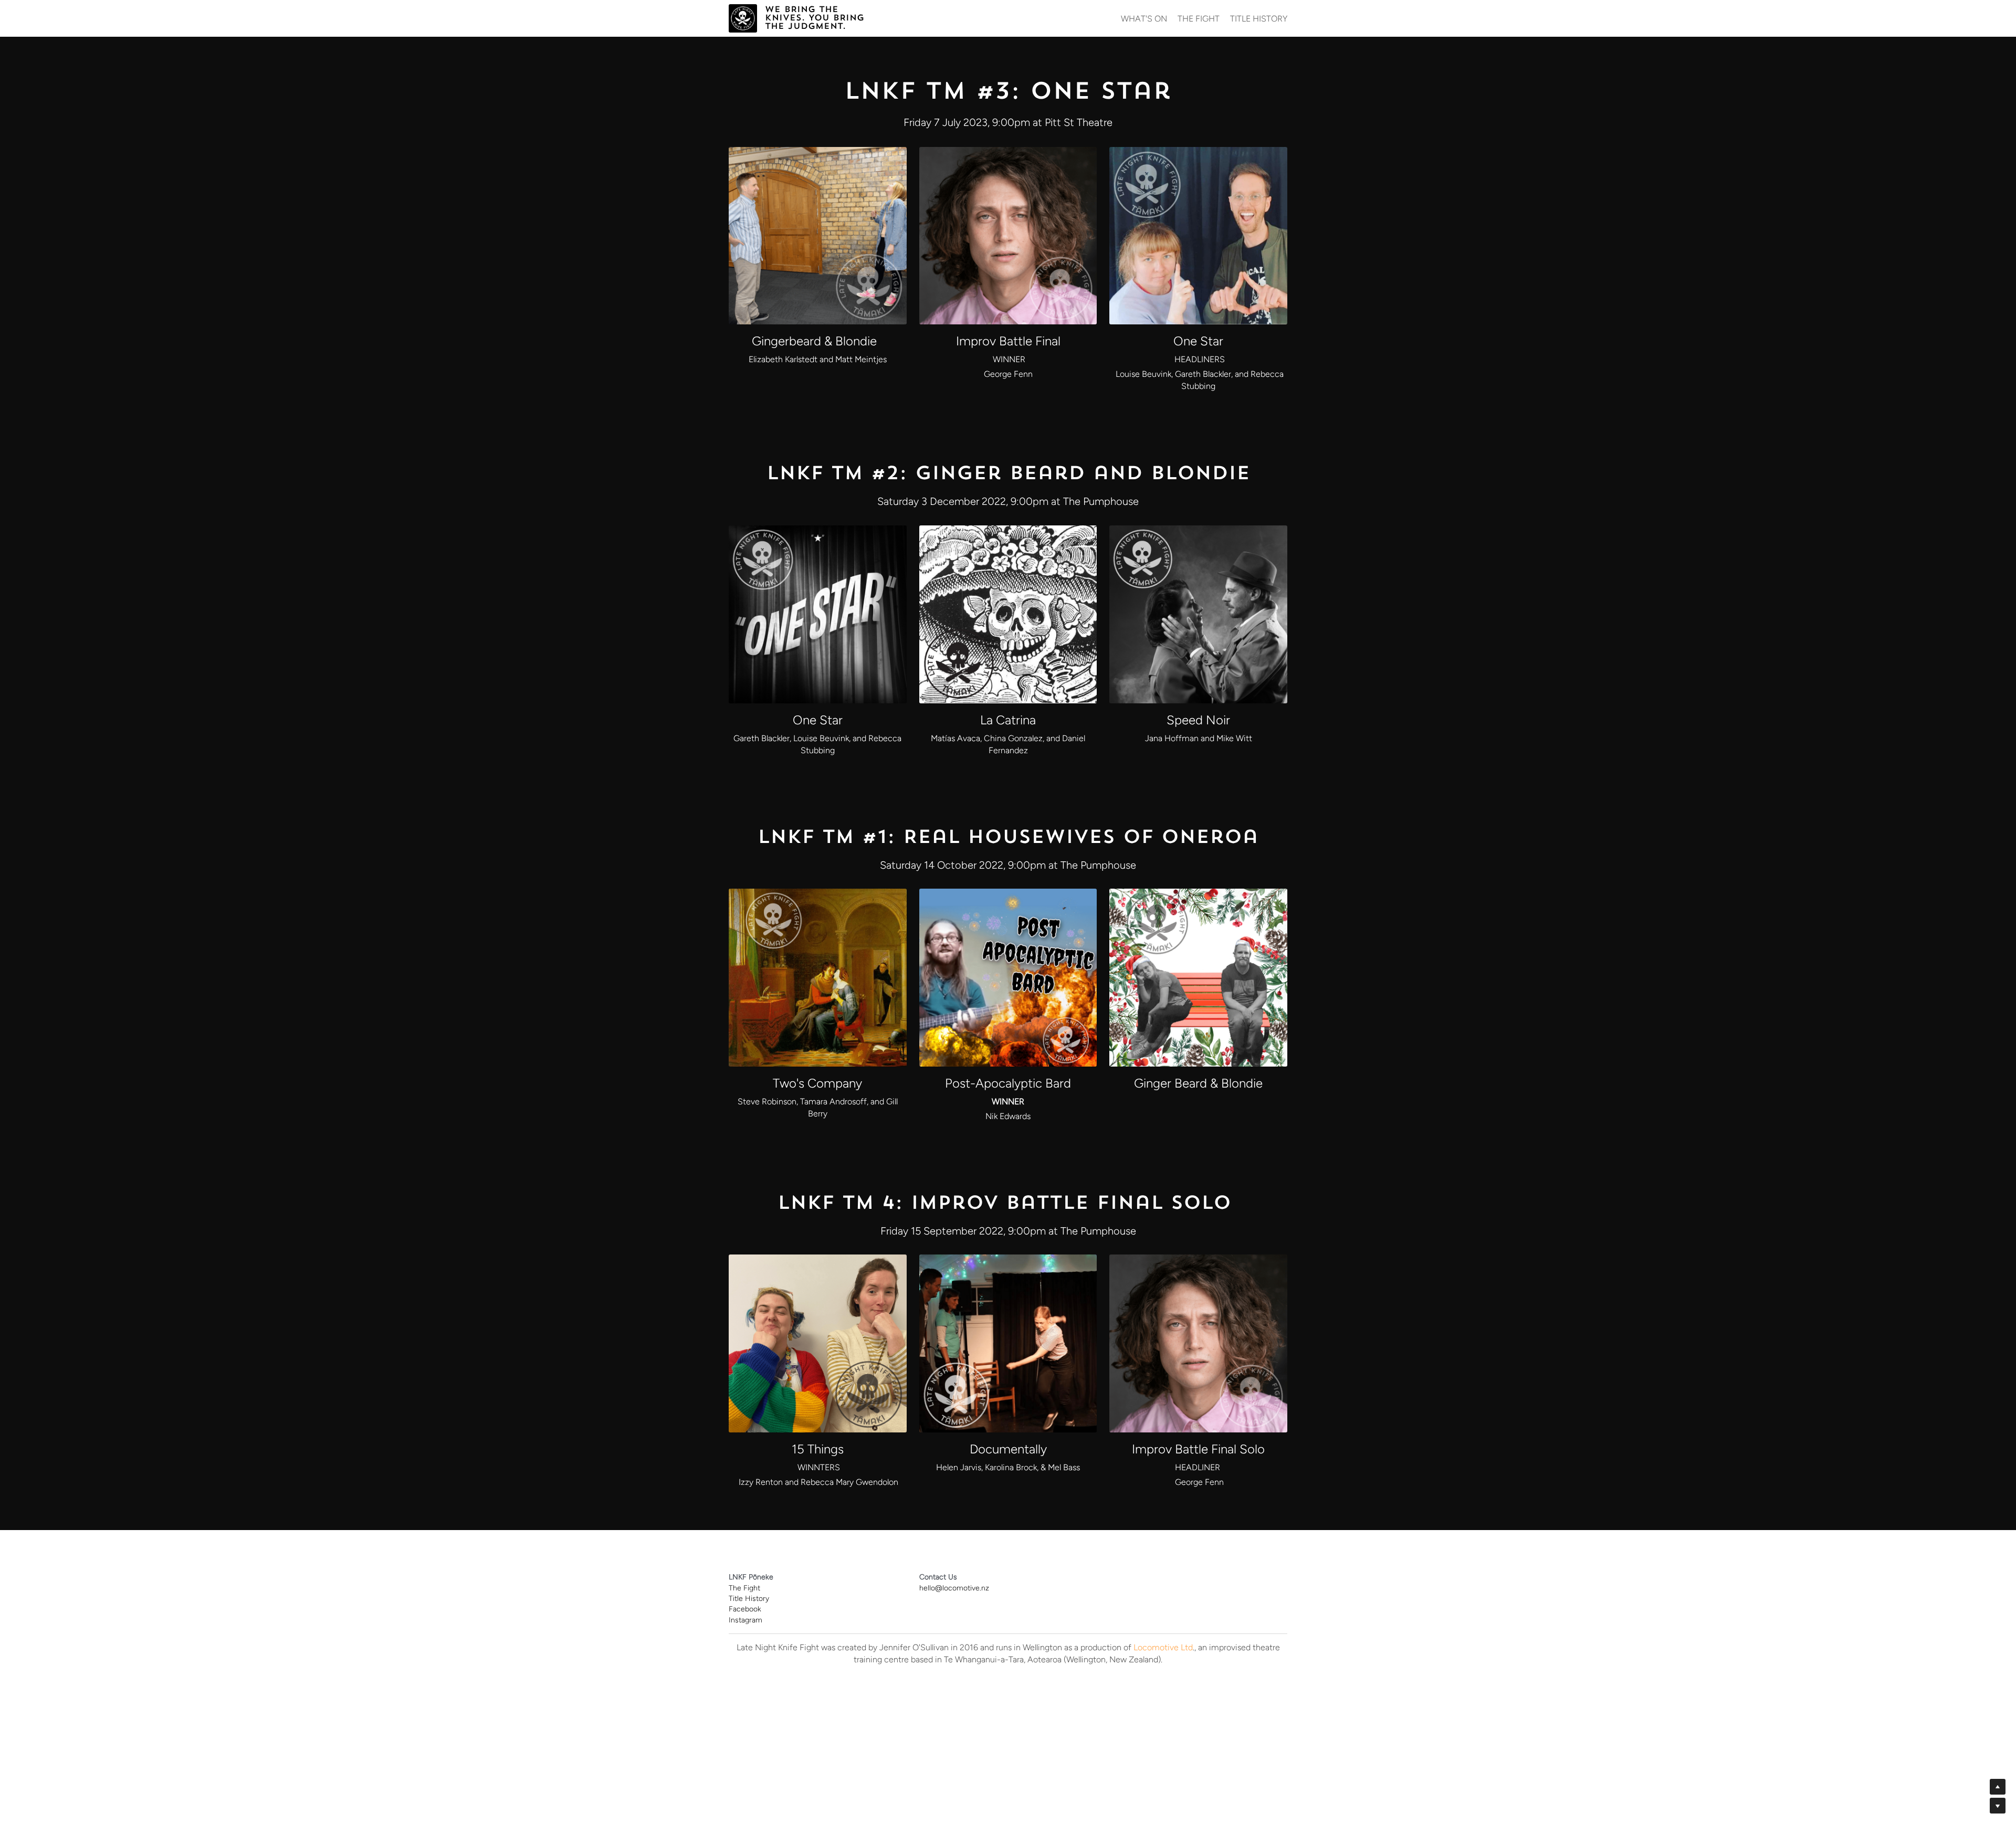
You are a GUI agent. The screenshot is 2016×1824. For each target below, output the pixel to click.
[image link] (743, 17)
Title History (749, 1599)
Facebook (745, 1609)
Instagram (745, 1620)
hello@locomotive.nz (954, 1588)
